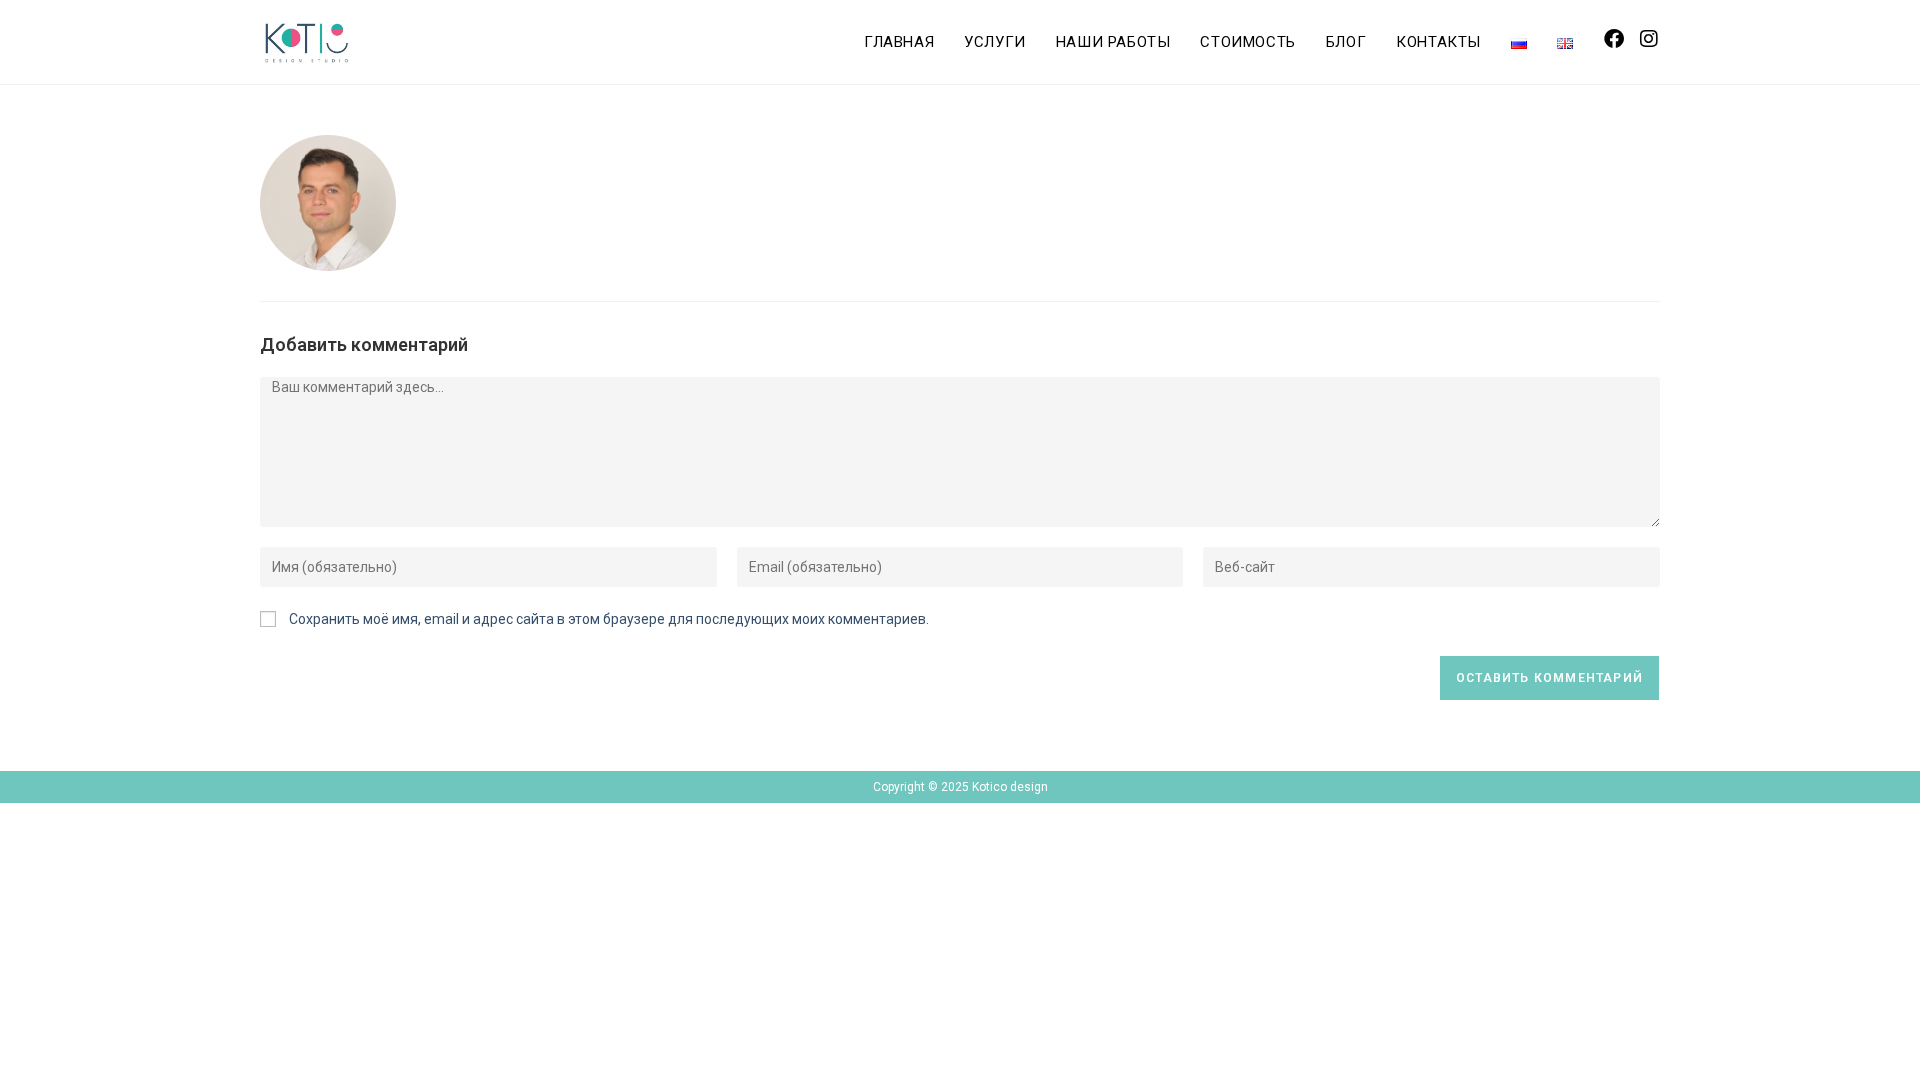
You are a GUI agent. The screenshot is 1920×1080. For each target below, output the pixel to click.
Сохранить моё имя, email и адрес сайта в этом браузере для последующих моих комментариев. (609, 619)
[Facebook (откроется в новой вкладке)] (1614, 39)
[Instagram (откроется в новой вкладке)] (1649, 39)
